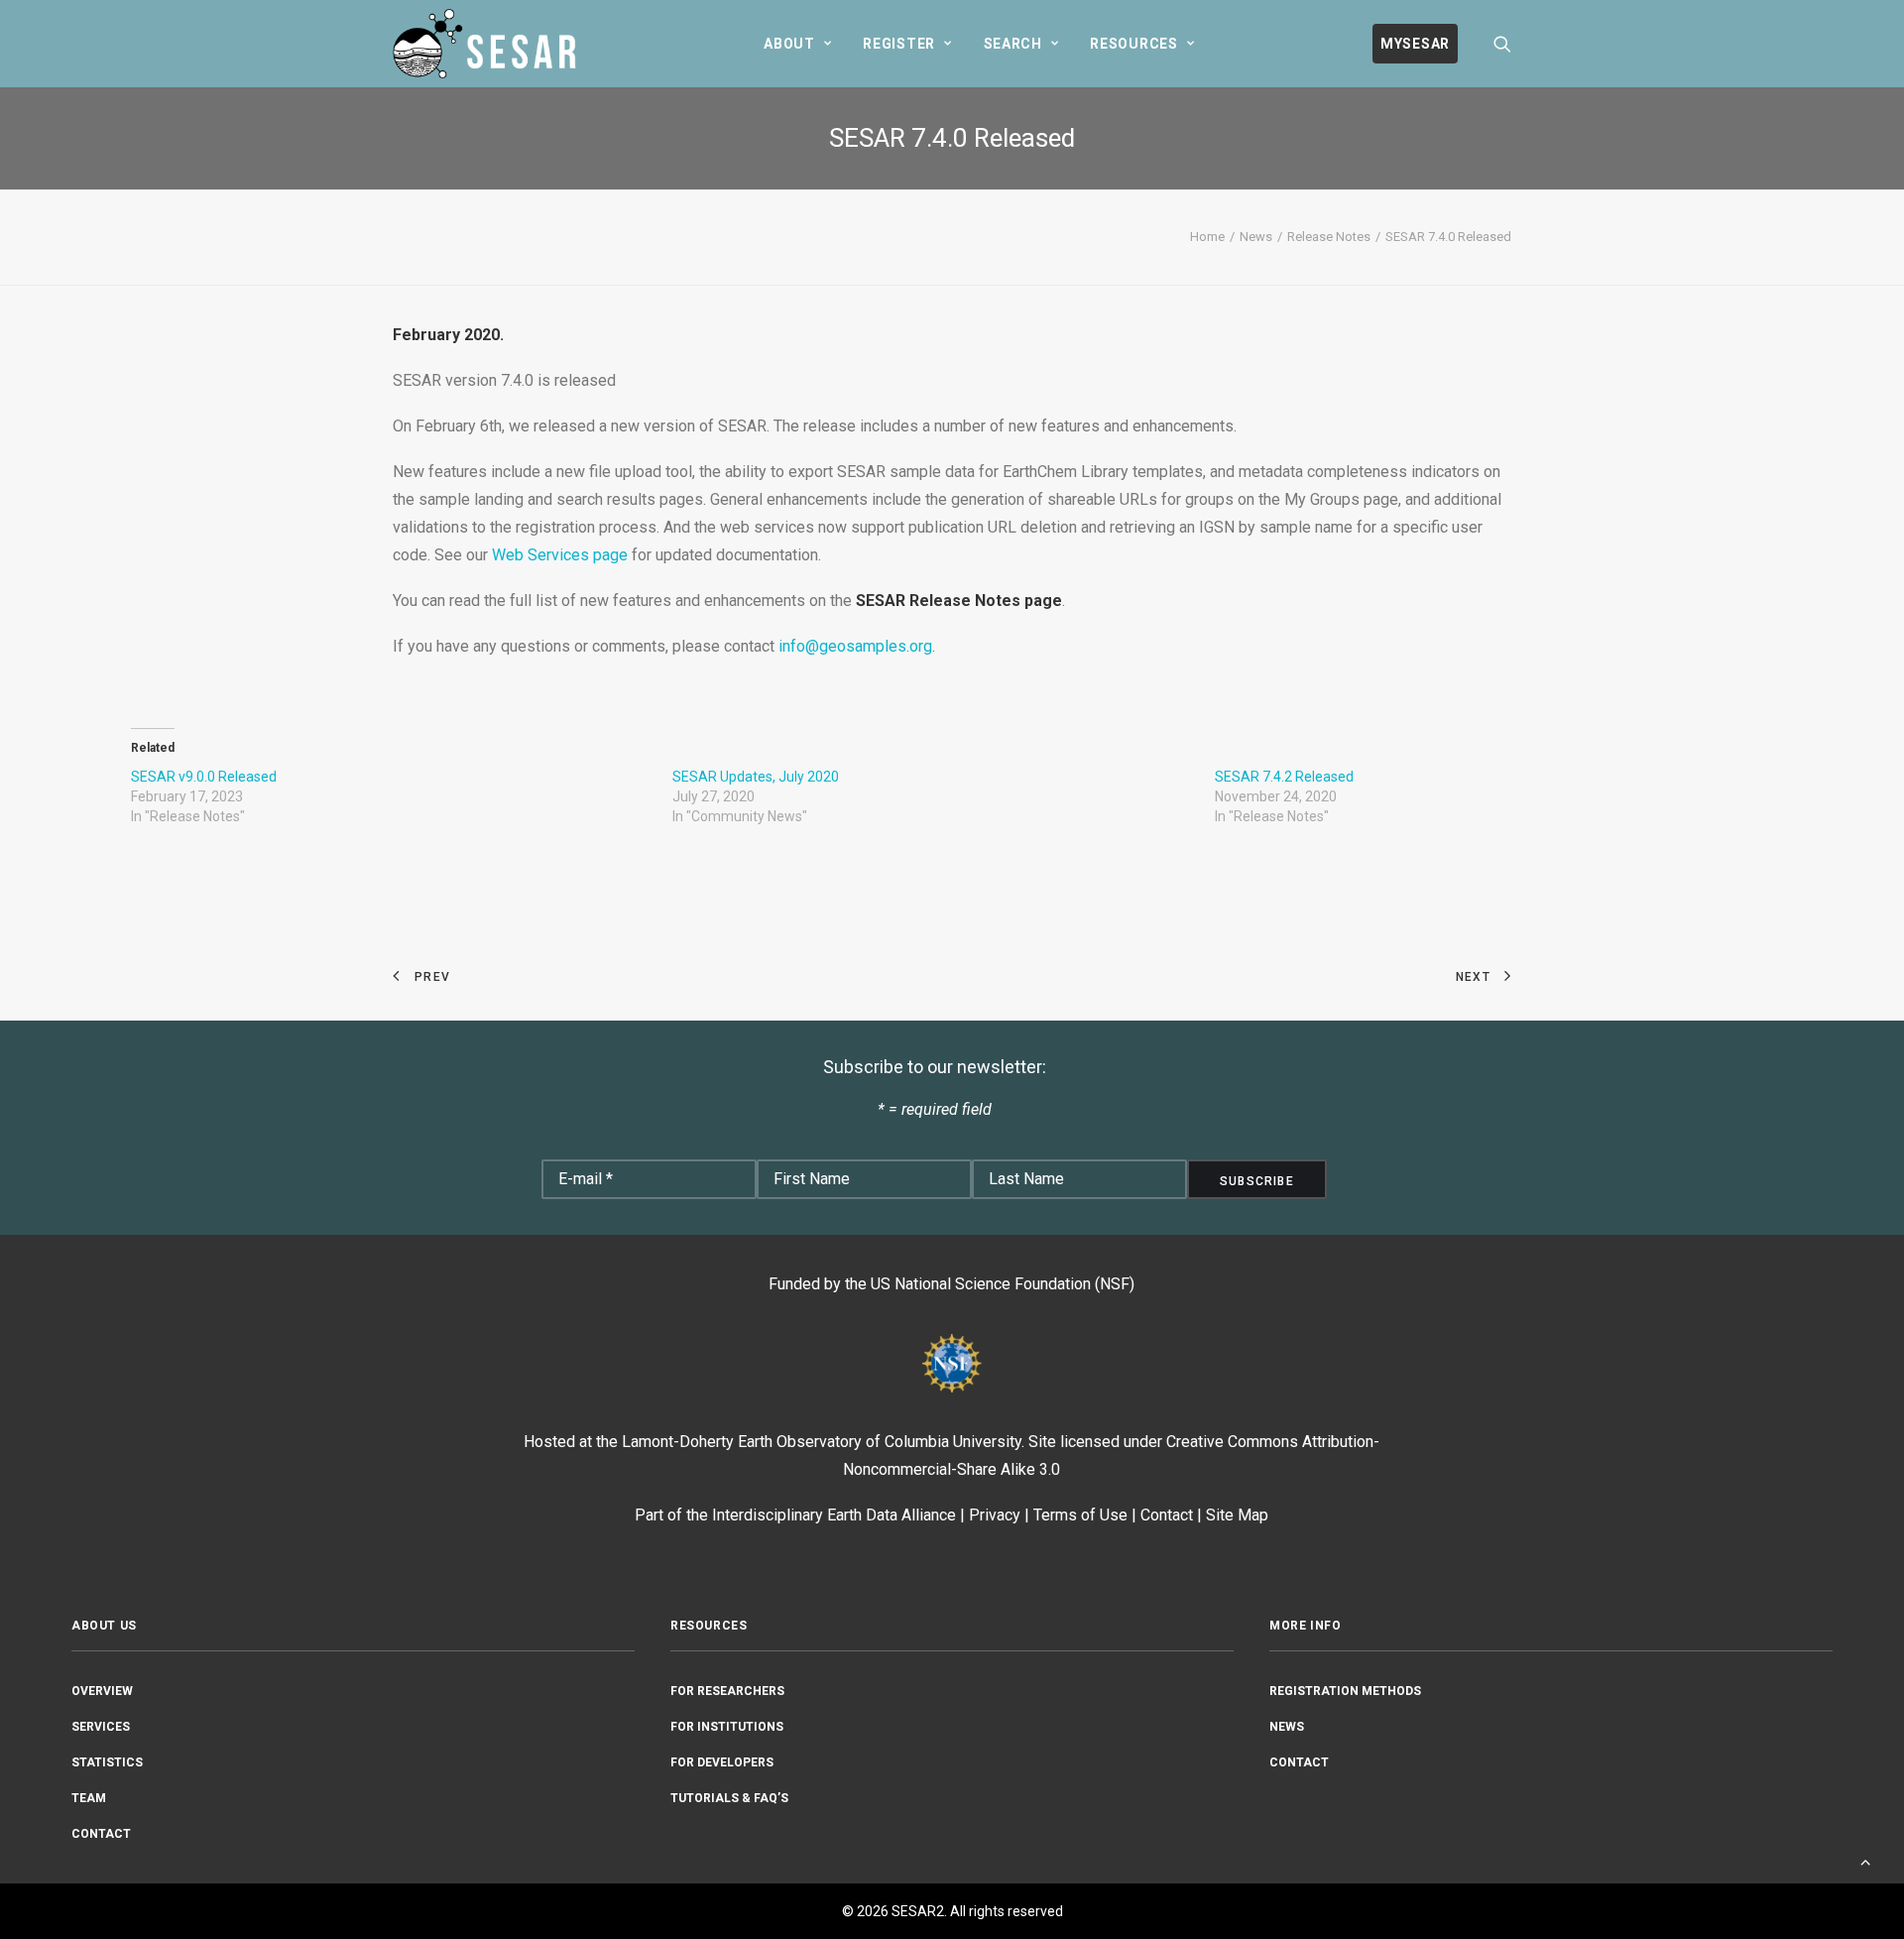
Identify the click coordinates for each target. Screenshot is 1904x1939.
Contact (1167, 1515)
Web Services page (560, 555)
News (1256, 237)
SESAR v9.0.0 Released (204, 777)
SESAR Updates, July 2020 (756, 777)
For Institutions (727, 1727)
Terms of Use (1080, 1515)
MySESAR (1415, 44)
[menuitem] (797, 44)
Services (101, 1727)
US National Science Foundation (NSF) (1003, 1284)
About (789, 44)
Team (89, 1798)
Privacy (995, 1515)
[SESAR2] (489, 44)
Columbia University (953, 1442)
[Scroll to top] (1865, 1860)
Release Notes (1329, 237)
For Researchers (727, 1691)
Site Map (1237, 1515)
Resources (1133, 44)
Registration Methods (1345, 1691)
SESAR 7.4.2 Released (1284, 777)
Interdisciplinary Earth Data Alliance (834, 1515)
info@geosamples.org (855, 646)
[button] (1502, 44)
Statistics (107, 1762)
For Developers (722, 1762)
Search (1013, 44)
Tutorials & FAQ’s (729, 1798)
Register (899, 44)
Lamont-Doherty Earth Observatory (742, 1442)
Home (1207, 237)
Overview (102, 1691)
